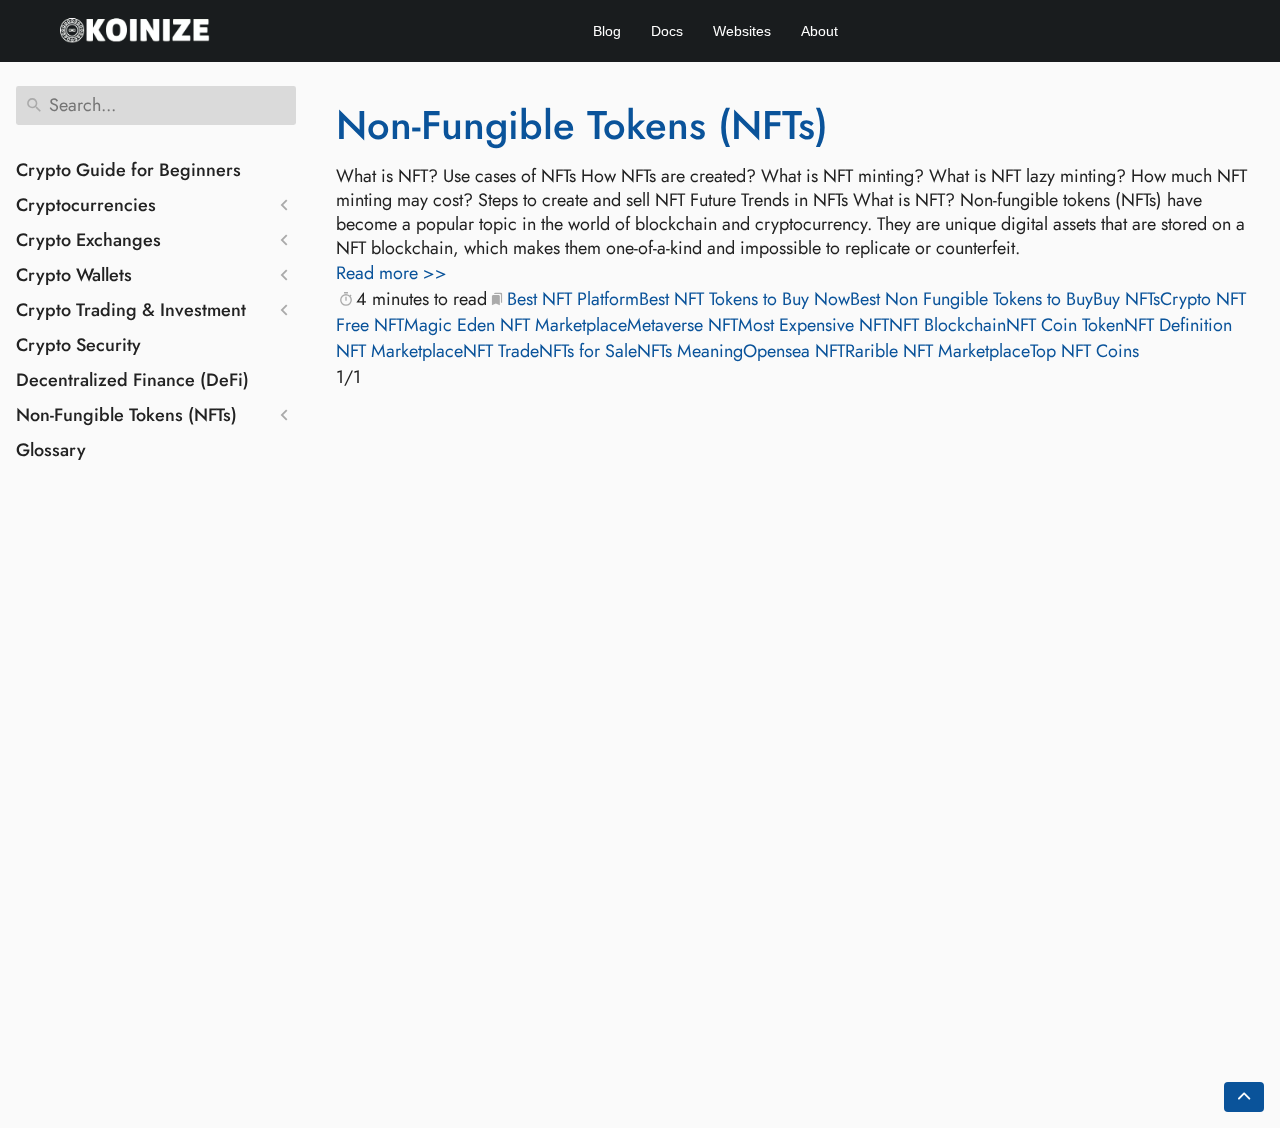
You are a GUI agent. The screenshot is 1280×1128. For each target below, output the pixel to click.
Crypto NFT (1203, 299)
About (819, 31)
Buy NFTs (1126, 299)
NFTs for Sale (588, 351)
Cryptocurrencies (86, 205)
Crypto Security (78, 345)
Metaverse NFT (682, 325)
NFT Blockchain (947, 325)
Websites (742, 31)
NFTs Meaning (690, 351)
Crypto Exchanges (88, 240)
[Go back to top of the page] (1244, 1097)
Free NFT (370, 325)
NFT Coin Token (1065, 325)
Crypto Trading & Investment (131, 310)
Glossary (51, 450)
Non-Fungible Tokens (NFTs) (126, 415)
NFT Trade (501, 351)
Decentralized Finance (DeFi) (132, 380)
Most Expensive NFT (813, 325)
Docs (667, 31)
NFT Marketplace (399, 351)
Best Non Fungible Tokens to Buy (971, 299)
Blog (607, 31)
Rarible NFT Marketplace (937, 351)
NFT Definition (1178, 325)
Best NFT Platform (573, 299)
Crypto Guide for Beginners (128, 170)
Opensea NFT (794, 351)
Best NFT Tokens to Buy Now (744, 299)
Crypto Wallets (74, 275)
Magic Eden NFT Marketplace (515, 325)
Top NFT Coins (1084, 351)
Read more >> (391, 273)
